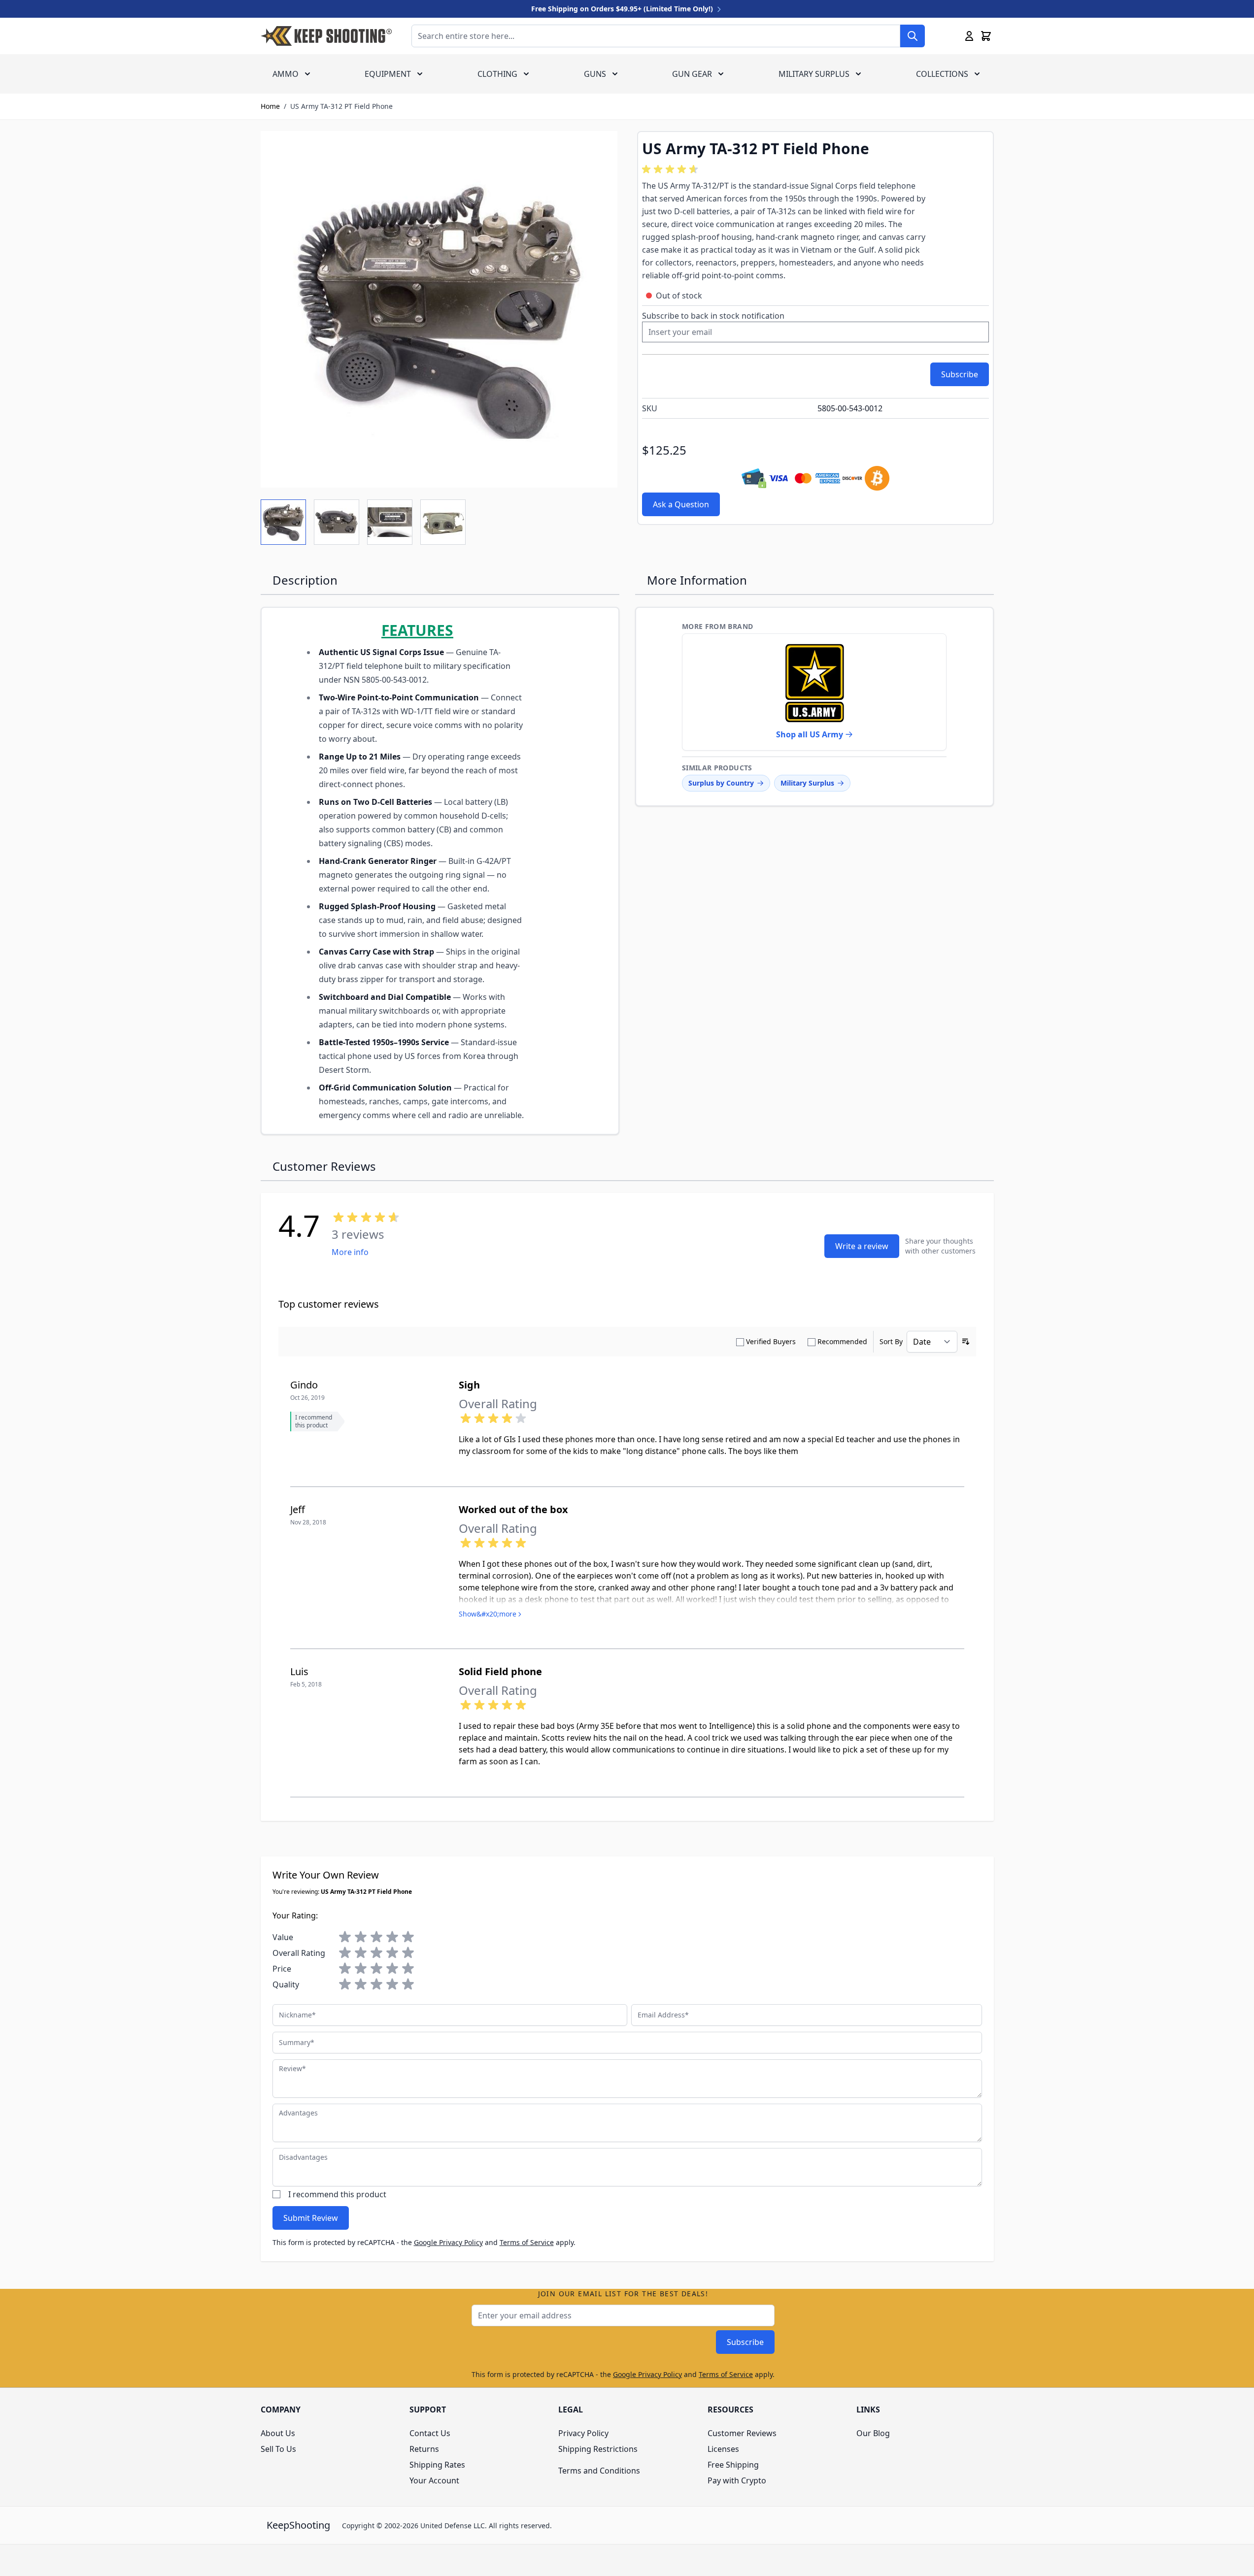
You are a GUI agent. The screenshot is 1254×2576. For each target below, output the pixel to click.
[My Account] (969, 36)
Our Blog (873, 2433)
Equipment (388, 74)
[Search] (913, 36)
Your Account (434, 2480)
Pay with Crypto (737, 2480)
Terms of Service (527, 2242)
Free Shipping (733, 2465)
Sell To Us (278, 2449)
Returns (424, 2449)
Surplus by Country (721, 783)
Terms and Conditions (599, 2471)
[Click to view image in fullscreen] (439, 309)
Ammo (286, 74)
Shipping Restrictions (598, 2449)
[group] (672, 169)
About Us (278, 2433)
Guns (595, 74)
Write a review (862, 1246)
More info (350, 1252)
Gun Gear (692, 74)
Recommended (842, 1341)
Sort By (891, 1341)
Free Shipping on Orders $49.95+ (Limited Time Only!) (623, 9)
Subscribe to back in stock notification (713, 316)
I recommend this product (337, 2194)
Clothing (497, 74)
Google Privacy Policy (448, 2242)
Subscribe (745, 2342)
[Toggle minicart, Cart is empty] (986, 36)
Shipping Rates (437, 2465)
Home (270, 106)
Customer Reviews (742, 2433)
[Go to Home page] (326, 36)
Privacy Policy (583, 2433)
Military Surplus (814, 74)
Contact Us (430, 2433)
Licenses (723, 2449)
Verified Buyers (771, 1341)
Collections (942, 74)
